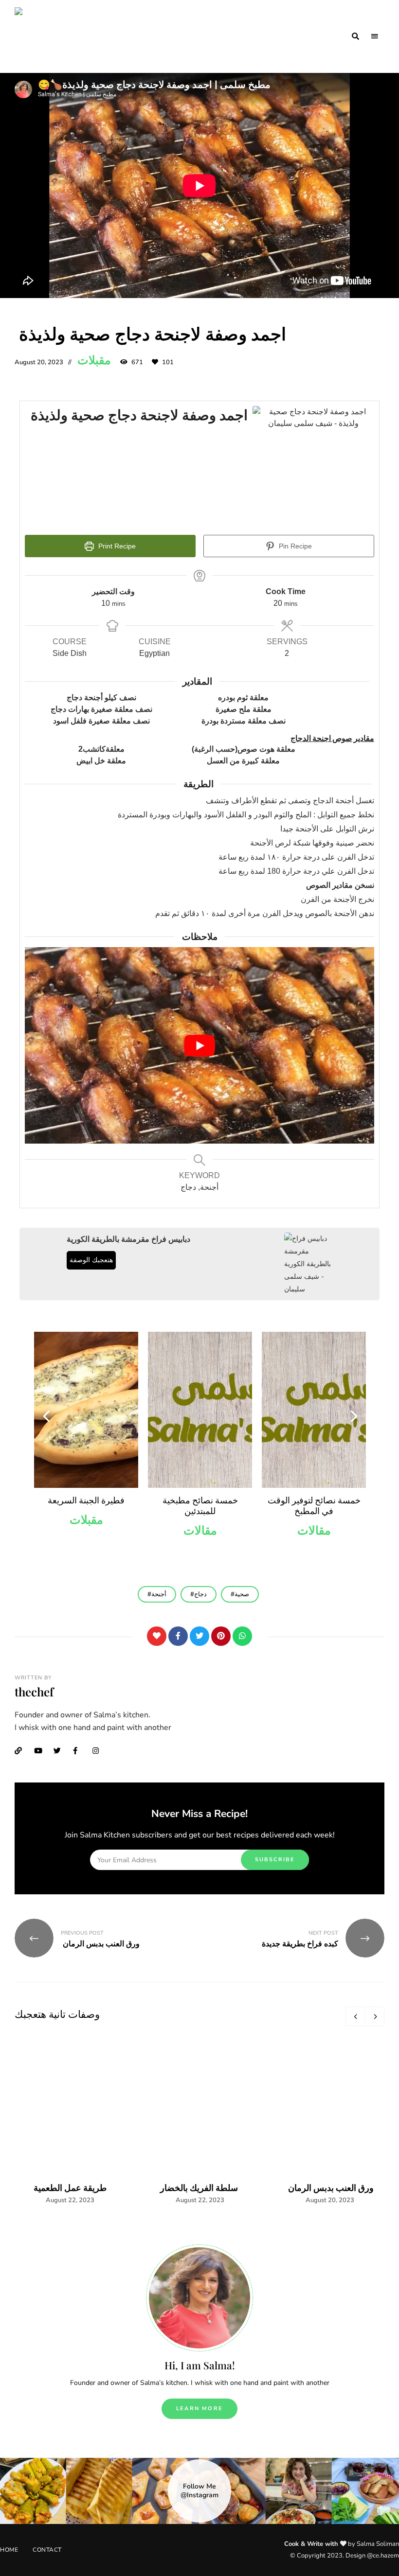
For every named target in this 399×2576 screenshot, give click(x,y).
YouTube (41, 1751)
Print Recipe (116, 546)
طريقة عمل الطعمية (70, 2188)
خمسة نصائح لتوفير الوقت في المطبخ (200, 1505)
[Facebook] (178, 1636)
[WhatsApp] (242, 1636)
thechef (34, 1692)
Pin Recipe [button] (294, 546)
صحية (242, 1594)
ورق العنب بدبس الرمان (330, 2188)
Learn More (199, 2408)
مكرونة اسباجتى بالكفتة (314, 1500)
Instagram (100, 1751)
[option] (86, 1439)
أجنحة (159, 1594)
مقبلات (94, 360)
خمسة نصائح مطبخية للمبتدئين (86, 1505)
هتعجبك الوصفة (91, 1260)
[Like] (157, 1636)
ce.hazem (386, 2556)
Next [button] (353, 1415)
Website (22, 1751)
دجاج (200, 1594)
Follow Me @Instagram (199, 2491)
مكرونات (314, 1520)
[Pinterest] (221, 1636)
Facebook (80, 1751)
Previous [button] (46, 1415)
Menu (375, 36)
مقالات (86, 1531)
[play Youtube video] (199, 1045)
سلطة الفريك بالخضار (200, 2188)
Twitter (61, 1751)
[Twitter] (199, 1636)
